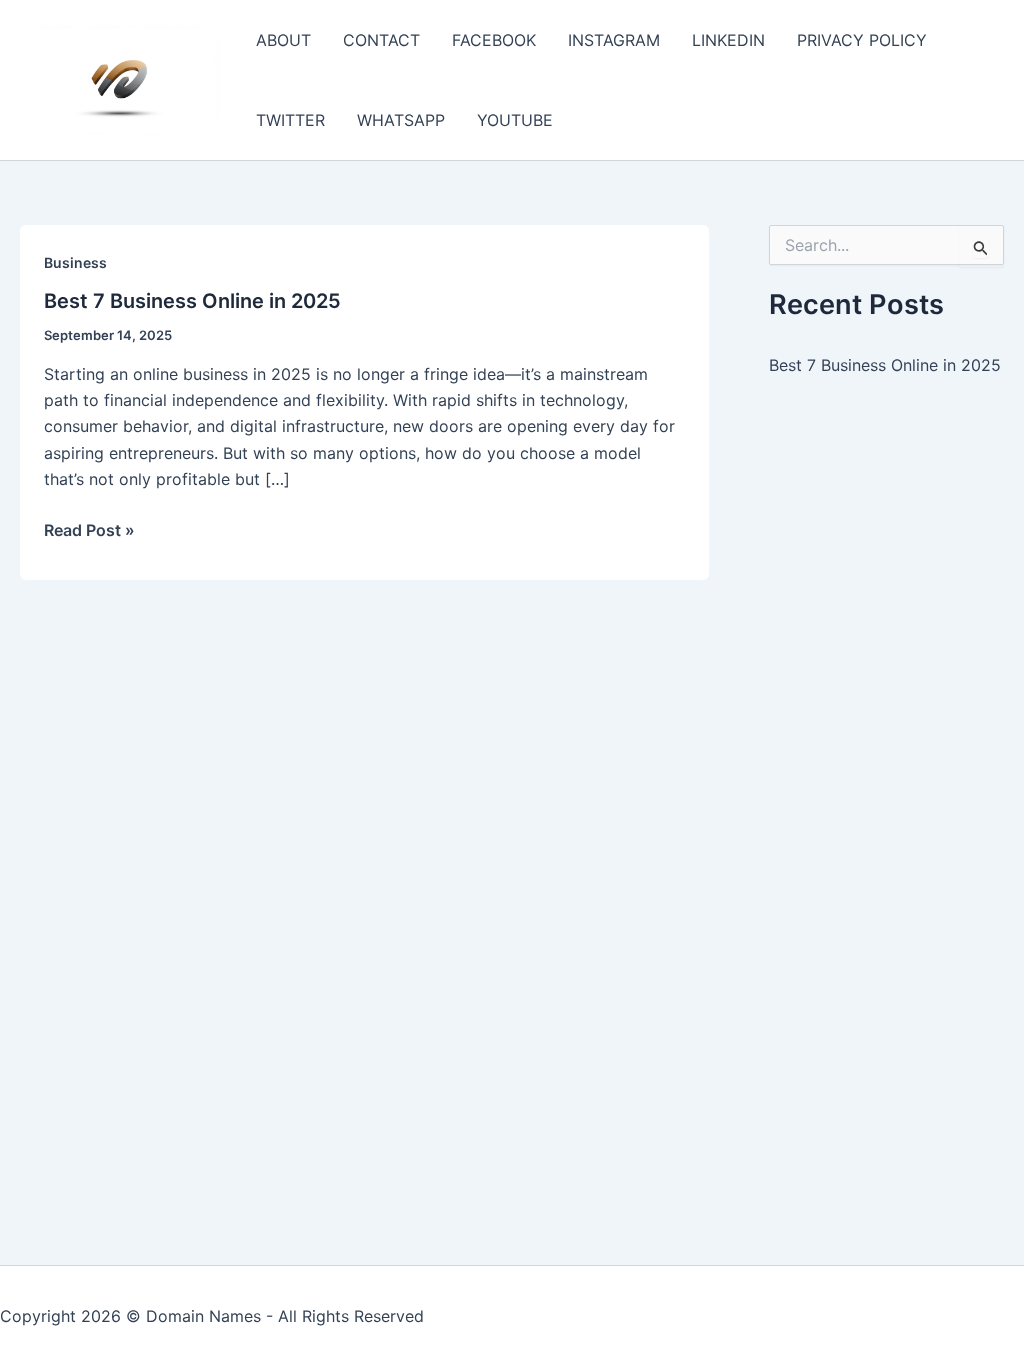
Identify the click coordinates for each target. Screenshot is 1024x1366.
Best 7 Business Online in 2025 (192, 301)
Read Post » (89, 531)
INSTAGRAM (614, 40)
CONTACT (381, 40)
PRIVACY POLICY (862, 40)
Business (75, 262)
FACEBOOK (494, 40)
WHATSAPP (401, 120)
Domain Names (203, 1316)
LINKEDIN (728, 40)
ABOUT (283, 40)
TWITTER (290, 120)
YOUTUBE (515, 120)
